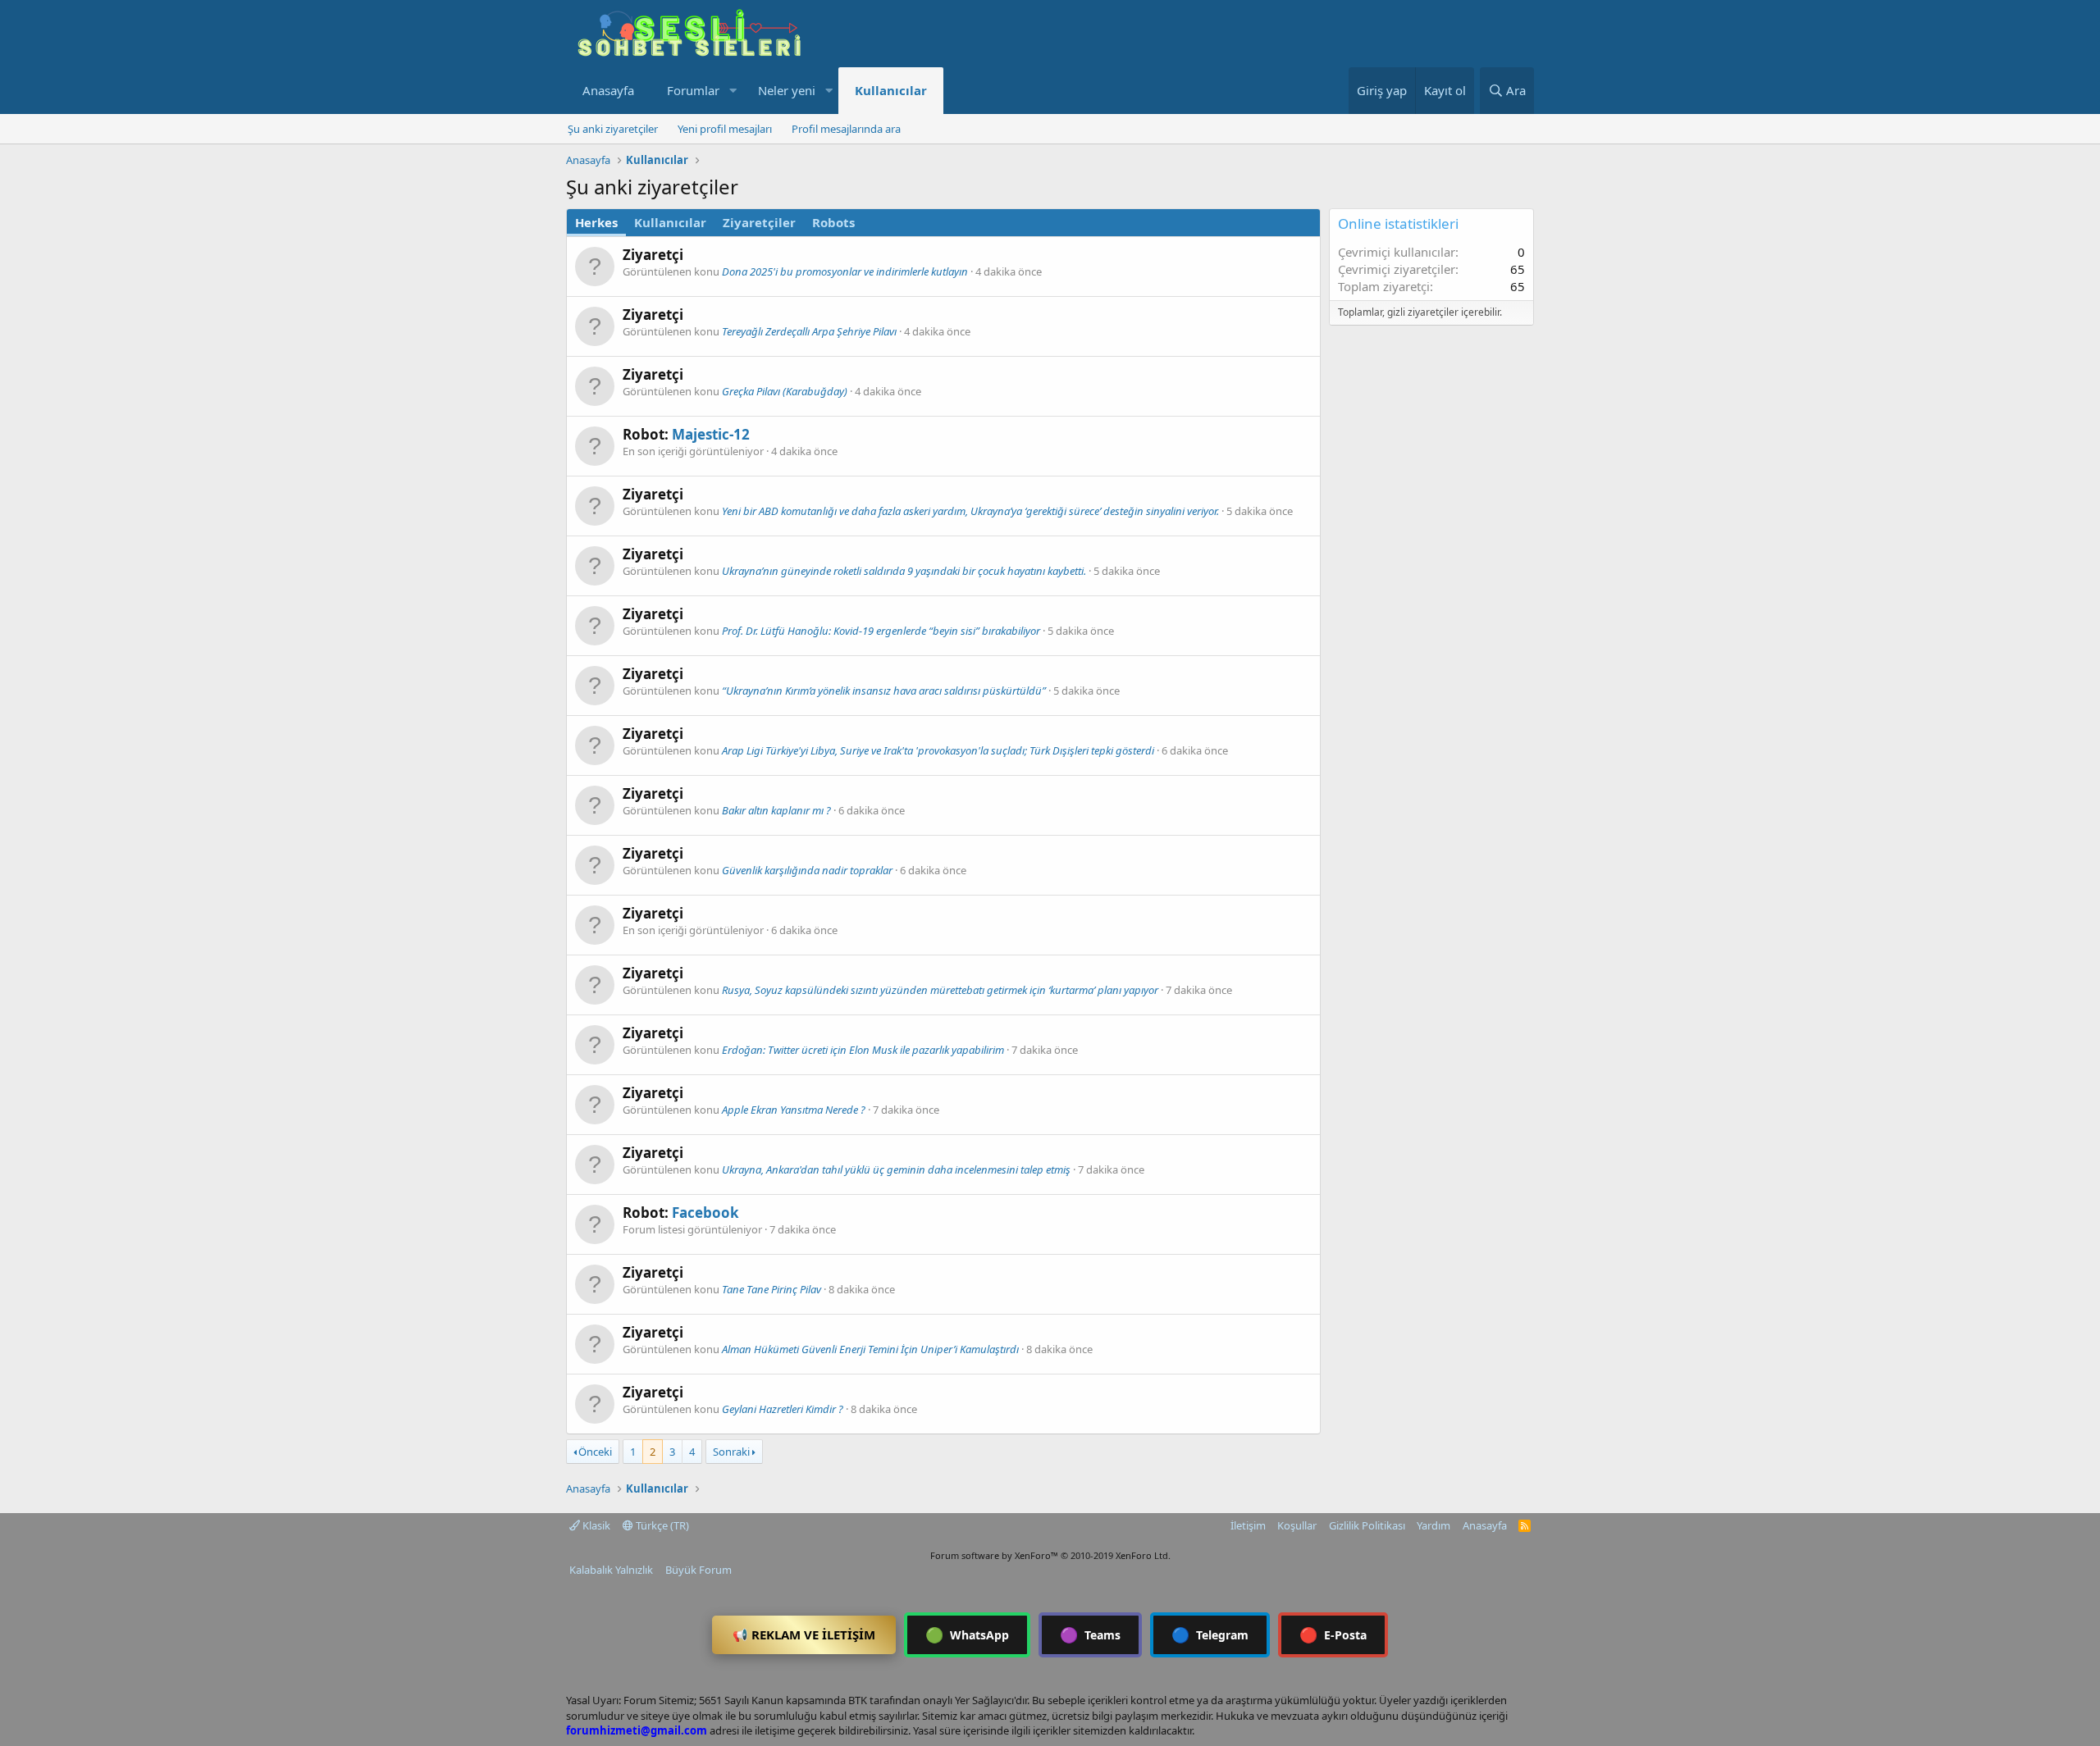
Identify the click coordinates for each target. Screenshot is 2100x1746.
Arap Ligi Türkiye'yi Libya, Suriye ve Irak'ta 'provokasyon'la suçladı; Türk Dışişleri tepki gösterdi (938, 750)
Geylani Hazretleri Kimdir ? (783, 1409)
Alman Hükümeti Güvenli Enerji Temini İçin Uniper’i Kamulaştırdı (870, 1349)
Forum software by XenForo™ (1050, 1555)
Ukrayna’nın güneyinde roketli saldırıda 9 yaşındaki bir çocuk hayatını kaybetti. (904, 571)
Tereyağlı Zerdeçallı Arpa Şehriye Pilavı (809, 331)
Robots (833, 222)
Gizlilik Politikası (1367, 1525)
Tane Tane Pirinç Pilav (772, 1289)
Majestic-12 (711, 434)
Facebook (705, 1213)
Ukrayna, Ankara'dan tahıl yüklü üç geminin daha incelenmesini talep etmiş (896, 1169)
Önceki (595, 1452)
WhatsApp (967, 1634)
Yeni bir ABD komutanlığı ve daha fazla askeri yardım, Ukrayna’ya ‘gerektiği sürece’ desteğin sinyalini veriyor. (970, 511)
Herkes (596, 222)
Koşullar (1297, 1525)
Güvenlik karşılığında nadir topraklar (807, 870)
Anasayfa (608, 90)
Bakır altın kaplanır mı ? (776, 810)
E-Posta (1333, 1634)
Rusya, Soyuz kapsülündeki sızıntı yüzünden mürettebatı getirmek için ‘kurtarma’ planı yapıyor (940, 990)
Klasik (595, 1525)
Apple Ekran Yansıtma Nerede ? (794, 1110)
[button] (733, 91)
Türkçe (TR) (661, 1525)
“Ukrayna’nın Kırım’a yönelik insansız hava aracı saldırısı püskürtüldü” (884, 691)
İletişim (1248, 1525)
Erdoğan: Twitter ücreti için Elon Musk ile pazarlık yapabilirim (863, 1050)
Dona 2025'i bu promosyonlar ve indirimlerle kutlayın (845, 271)
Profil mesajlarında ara (846, 129)
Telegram (1210, 1634)
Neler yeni (787, 90)
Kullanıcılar (891, 90)
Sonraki (731, 1452)
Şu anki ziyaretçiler (613, 129)
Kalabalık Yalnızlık (611, 1570)
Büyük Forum (698, 1570)
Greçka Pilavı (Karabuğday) (785, 391)
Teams (1090, 1634)
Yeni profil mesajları (725, 129)
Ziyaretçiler (759, 222)
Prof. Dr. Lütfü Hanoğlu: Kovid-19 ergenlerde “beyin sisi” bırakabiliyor (881, 631)
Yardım (1433, 1525)
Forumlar (693, 90)
